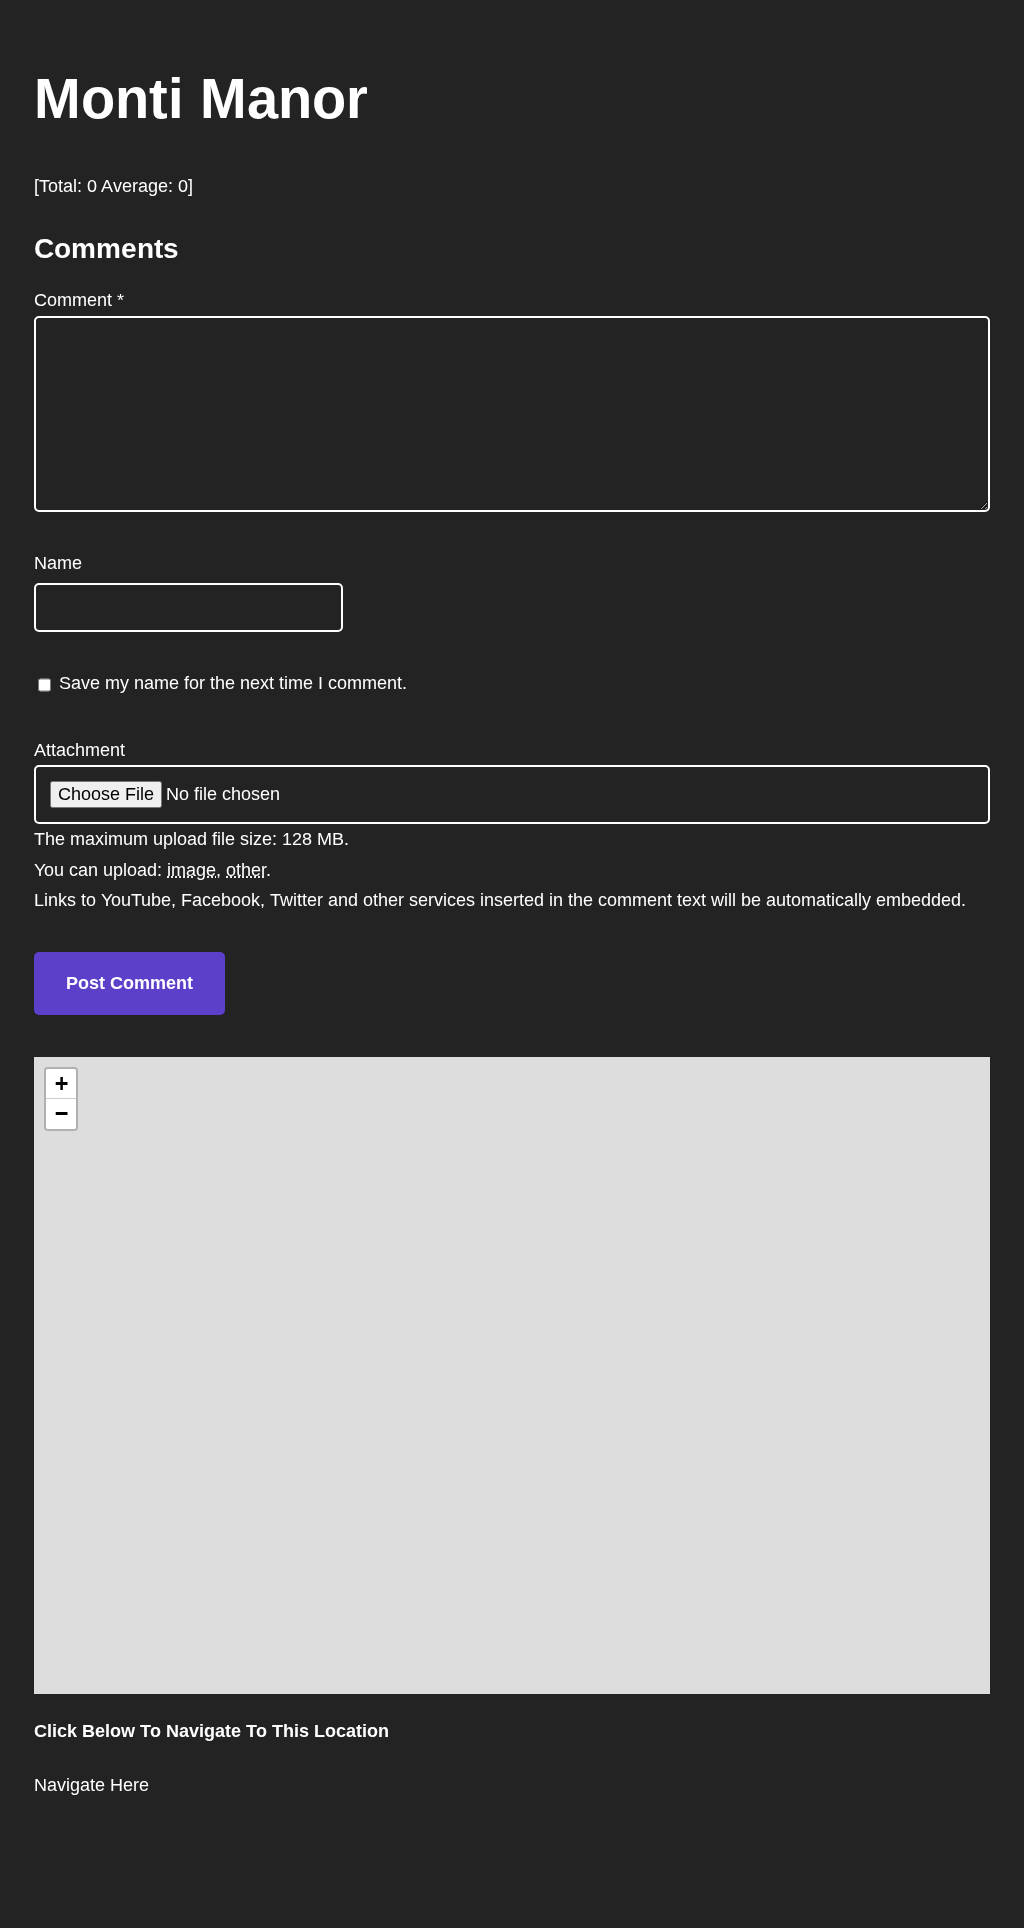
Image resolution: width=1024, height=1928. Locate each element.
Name (58, 563)
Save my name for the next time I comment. (233, 683)
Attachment (79, 750)
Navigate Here (91, 1785)
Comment (79, 300)
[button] (61, 1084)
